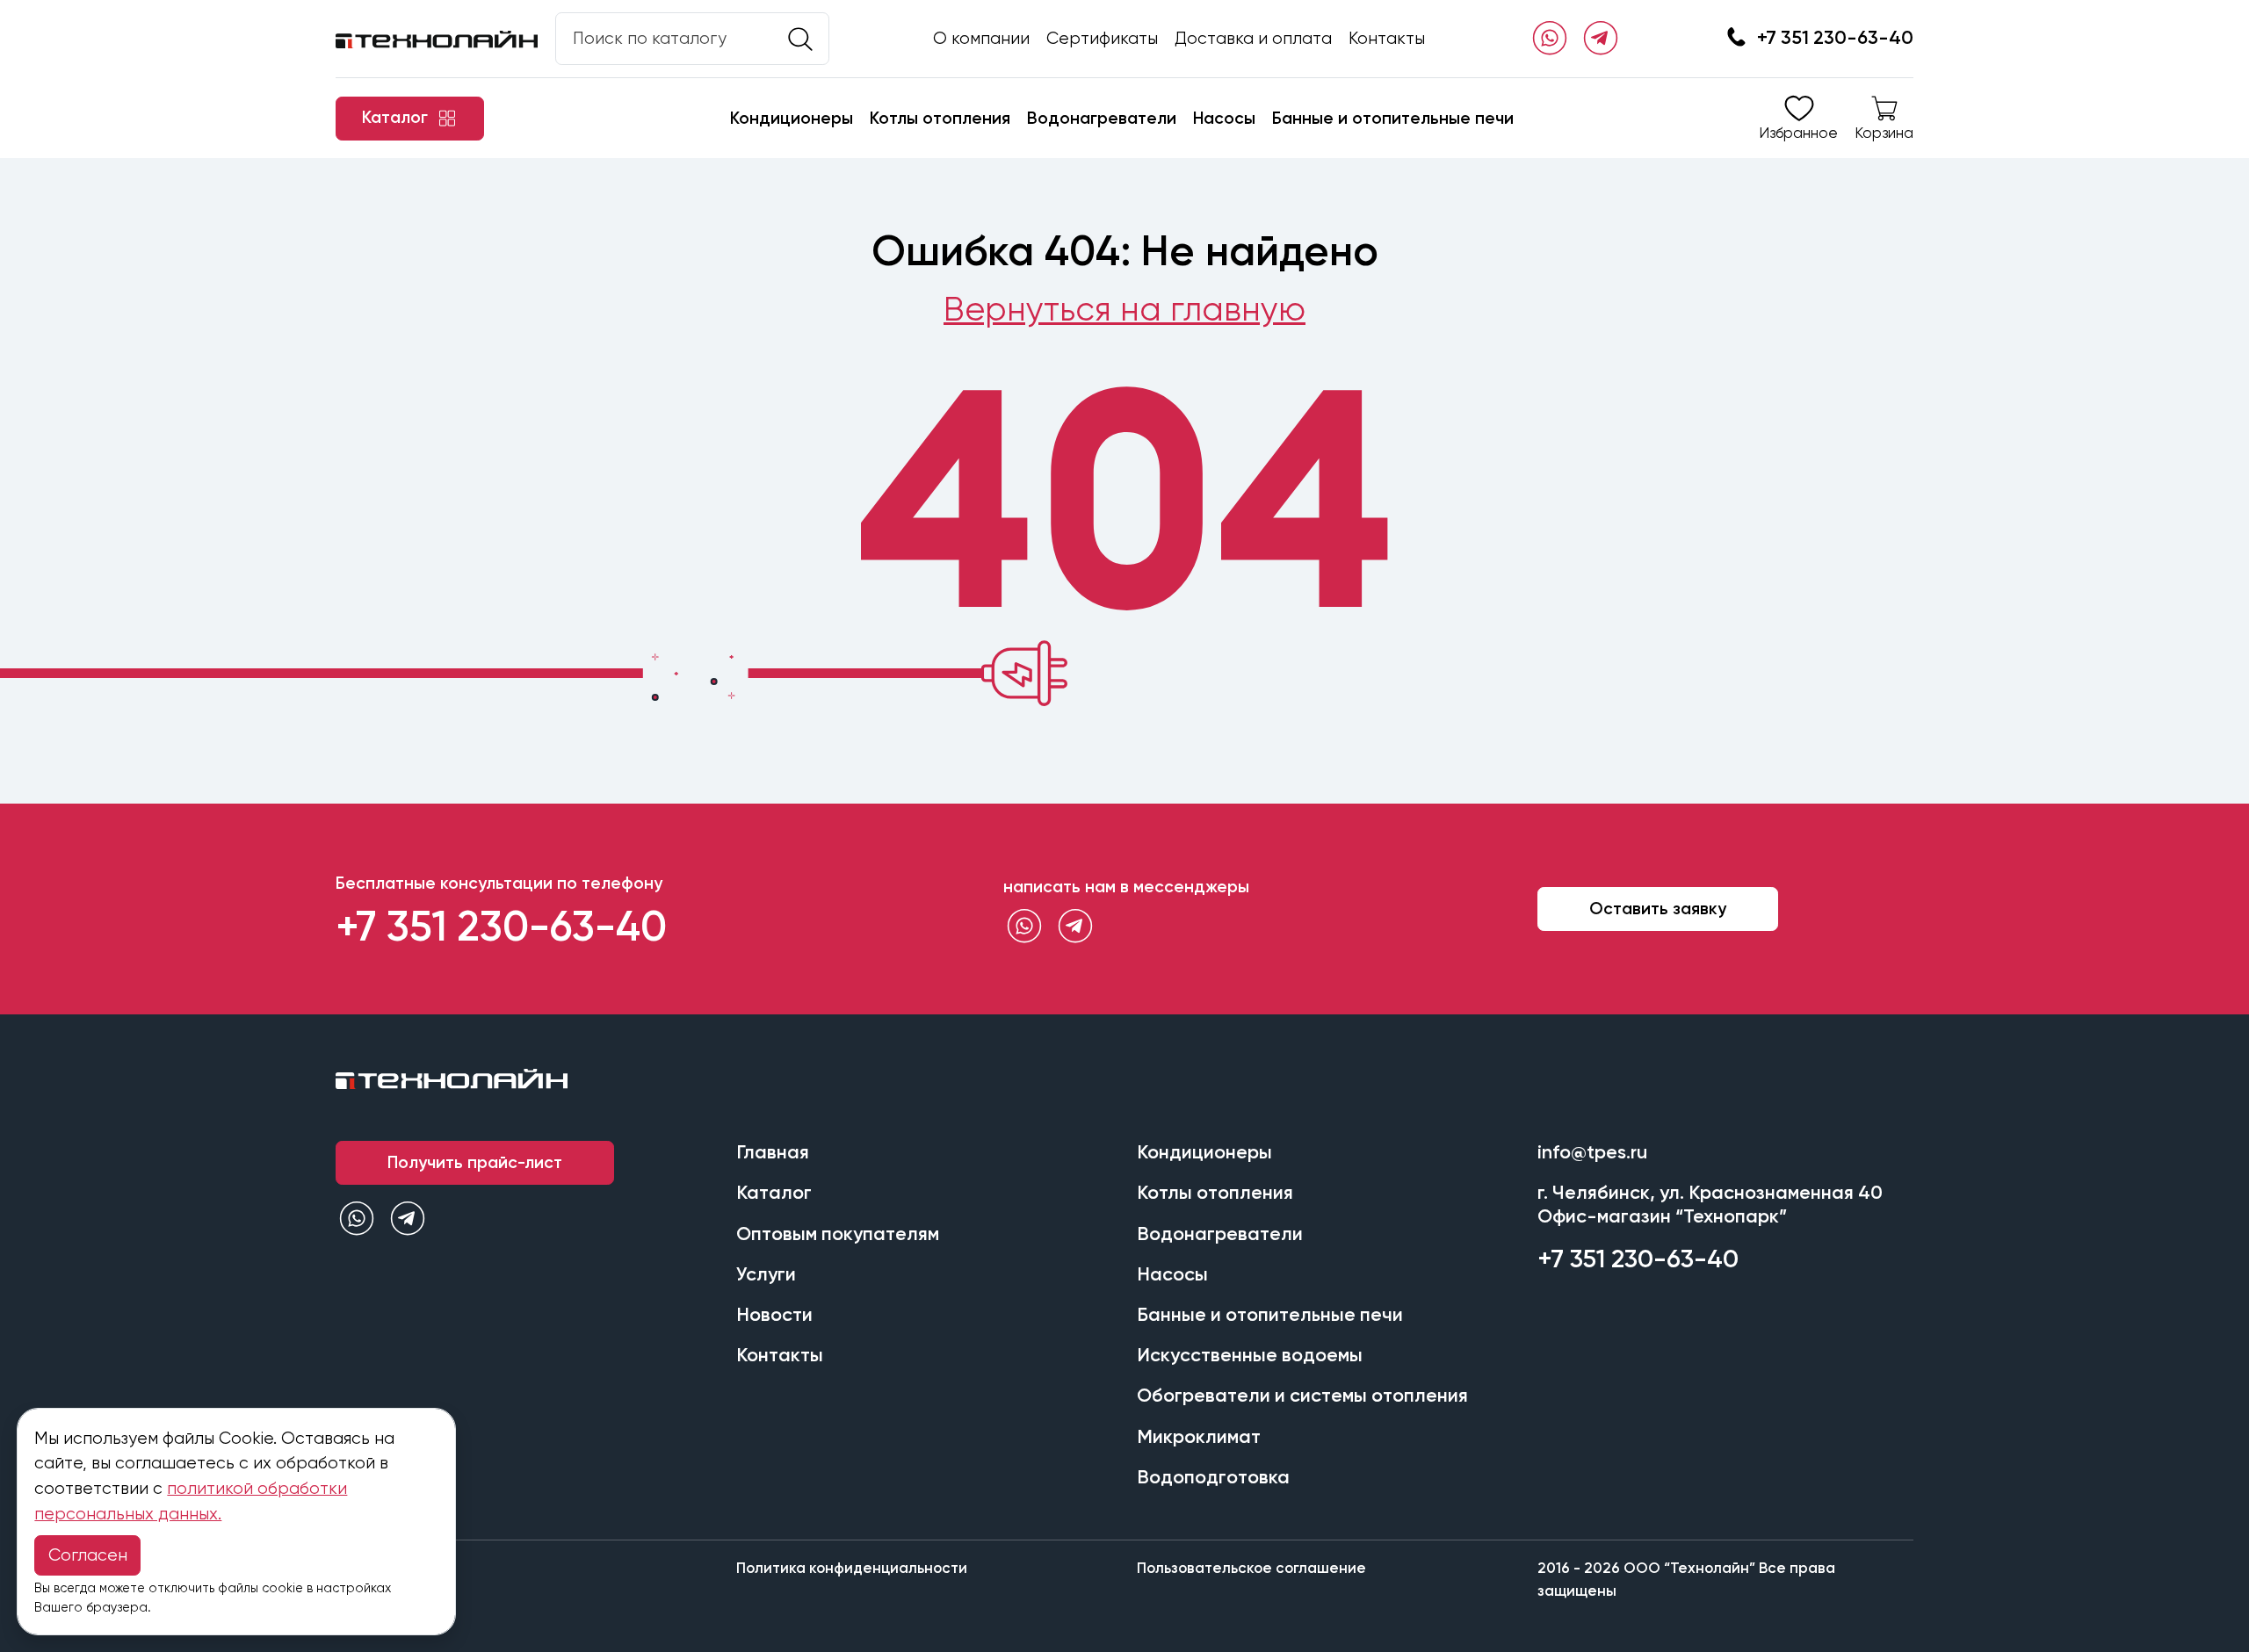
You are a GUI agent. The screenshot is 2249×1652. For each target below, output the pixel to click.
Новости (774, 1315)
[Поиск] (800, 40)
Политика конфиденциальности (852, 1568)
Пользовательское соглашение (1251, 1568)
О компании (981, 38)
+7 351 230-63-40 (1835, 38)
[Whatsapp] (1550, 39)
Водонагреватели (1102, 118)
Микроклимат (1199, 1437)
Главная (773, 1152)
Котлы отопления (940, 118)
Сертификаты (1102, 38)
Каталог (774, 1193)
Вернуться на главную (1124, 309)
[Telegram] (1601, 39)
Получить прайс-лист (475, 1162)
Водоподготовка (1213, 1477)
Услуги (766, 1274)
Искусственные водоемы (1250, 1355)
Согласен (88, 1555)
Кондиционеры (792, 118)
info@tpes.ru (1592, 1152)
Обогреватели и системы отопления (1302, 1396)
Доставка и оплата (1253, 38)
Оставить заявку (1658, 909)
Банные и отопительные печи (1393, 118)
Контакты (1387, 38)
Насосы (1224, 118)
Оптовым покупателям (838, 1234)
